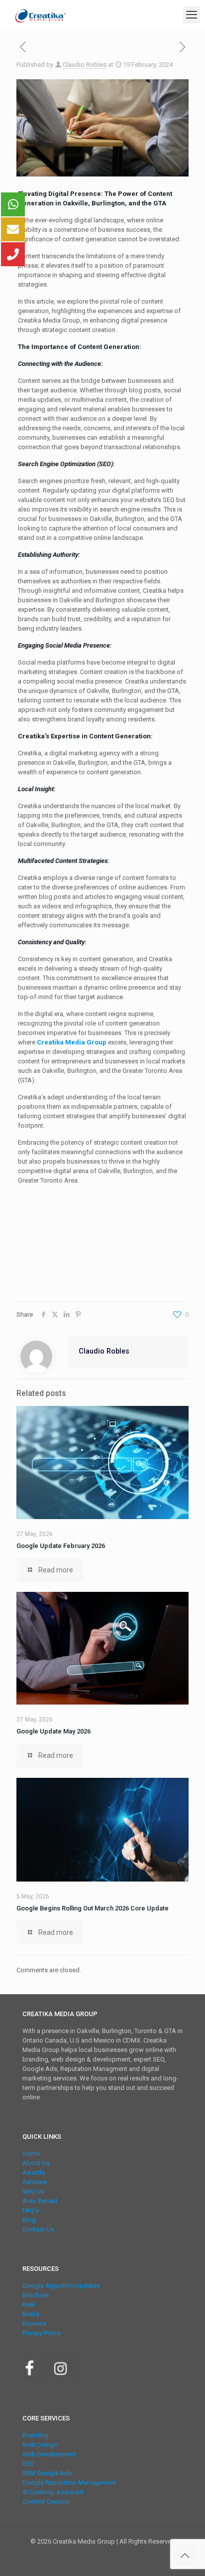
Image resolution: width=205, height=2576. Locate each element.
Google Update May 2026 (53, 1731)
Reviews (34, 2323)
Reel (29, 2305)
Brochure (35, 2295)
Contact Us (38, 2229)
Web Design (40, 2445)
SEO (28, 2464)
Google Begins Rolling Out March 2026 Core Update (93, 1908)
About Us (36, 2163)
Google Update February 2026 (61, 1546)
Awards (34, 2172)
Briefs (31, 2314)
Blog (29, 2220)
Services (35, 2182)
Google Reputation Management (69, 2483)
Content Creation (46, 2501)
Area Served (40, 2201)
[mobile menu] (192, 15)
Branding (35, 2435)
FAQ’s (31, 2210)
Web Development (49, 2454)
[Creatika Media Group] (41, 15)
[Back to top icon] (185, 2556)
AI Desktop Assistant (53, 2492)
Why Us (33, 2191)
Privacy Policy (42, 2333)
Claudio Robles (85, 65)
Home (31, 2153)
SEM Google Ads (47, 2473)
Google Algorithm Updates (61, 2286)
